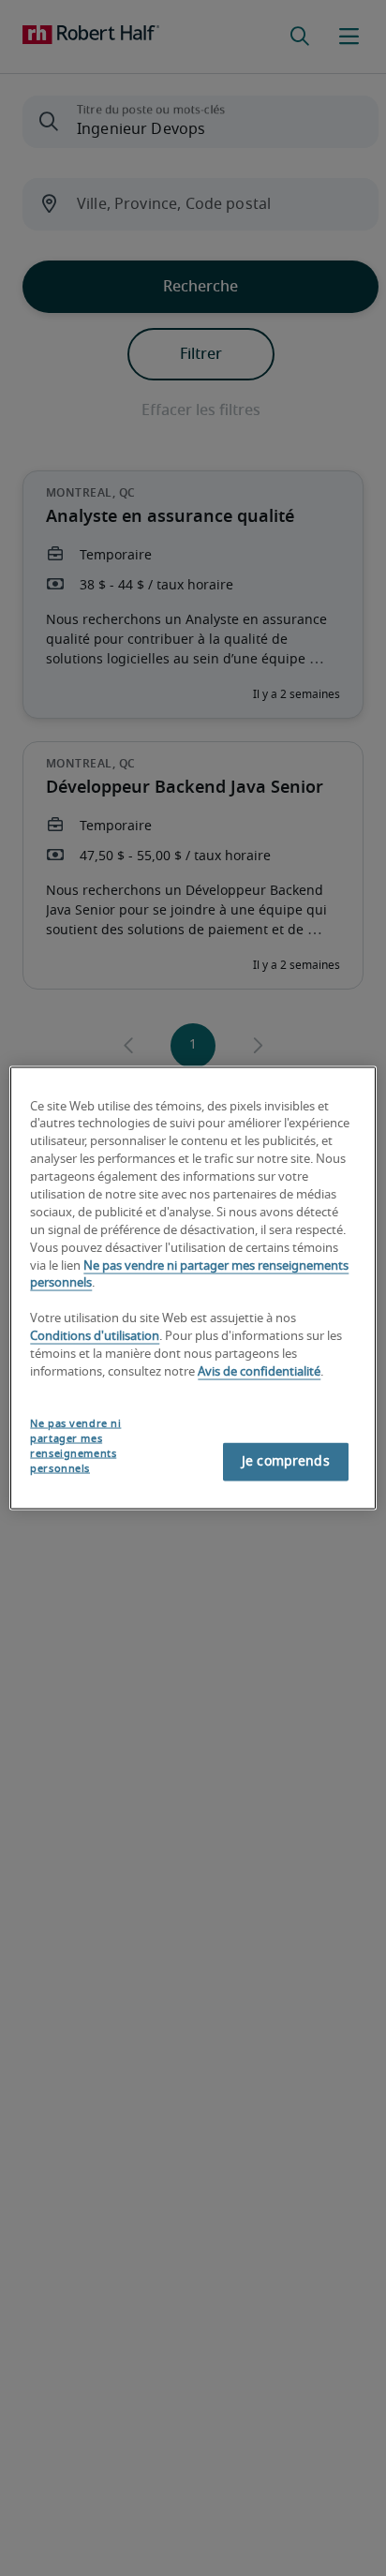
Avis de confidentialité (259, 1371)
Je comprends (286, 1462)
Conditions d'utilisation (95, 1337)
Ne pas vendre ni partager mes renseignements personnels (75, 1445)
